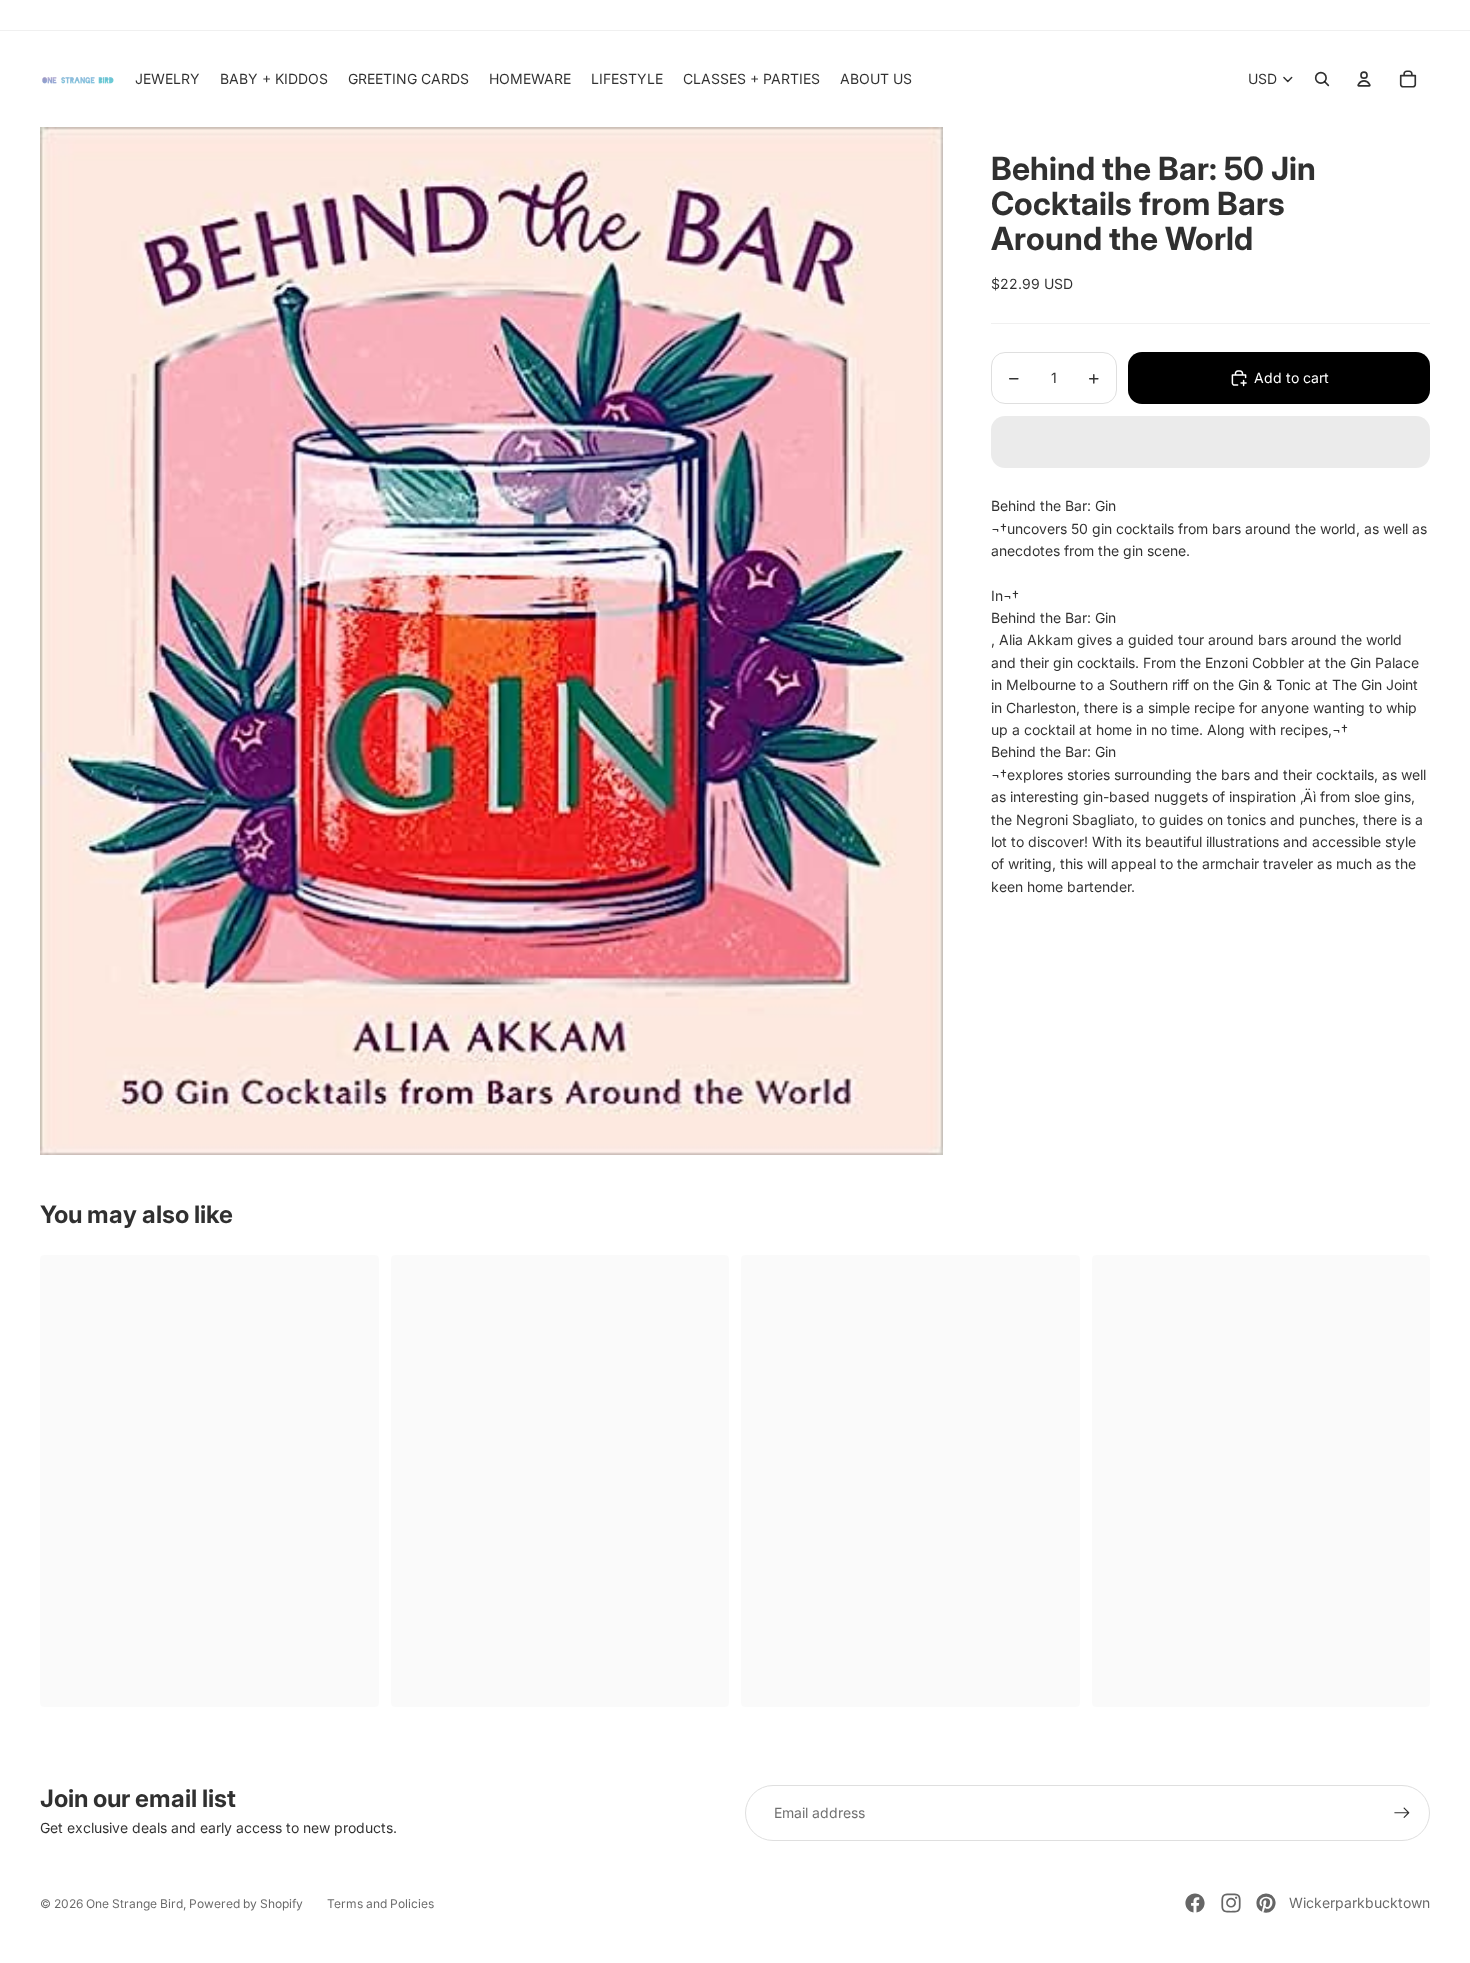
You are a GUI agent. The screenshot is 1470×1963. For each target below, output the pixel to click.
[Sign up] (1402, 1813)
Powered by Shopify (246, 1903)
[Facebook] (1195, 1903)
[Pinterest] (1266, 1903)
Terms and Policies (380, 1903)
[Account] (1364, 79)
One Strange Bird (134, 1903)
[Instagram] (1231, 1903)
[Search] (1322, 79)
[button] (1210, 442)
